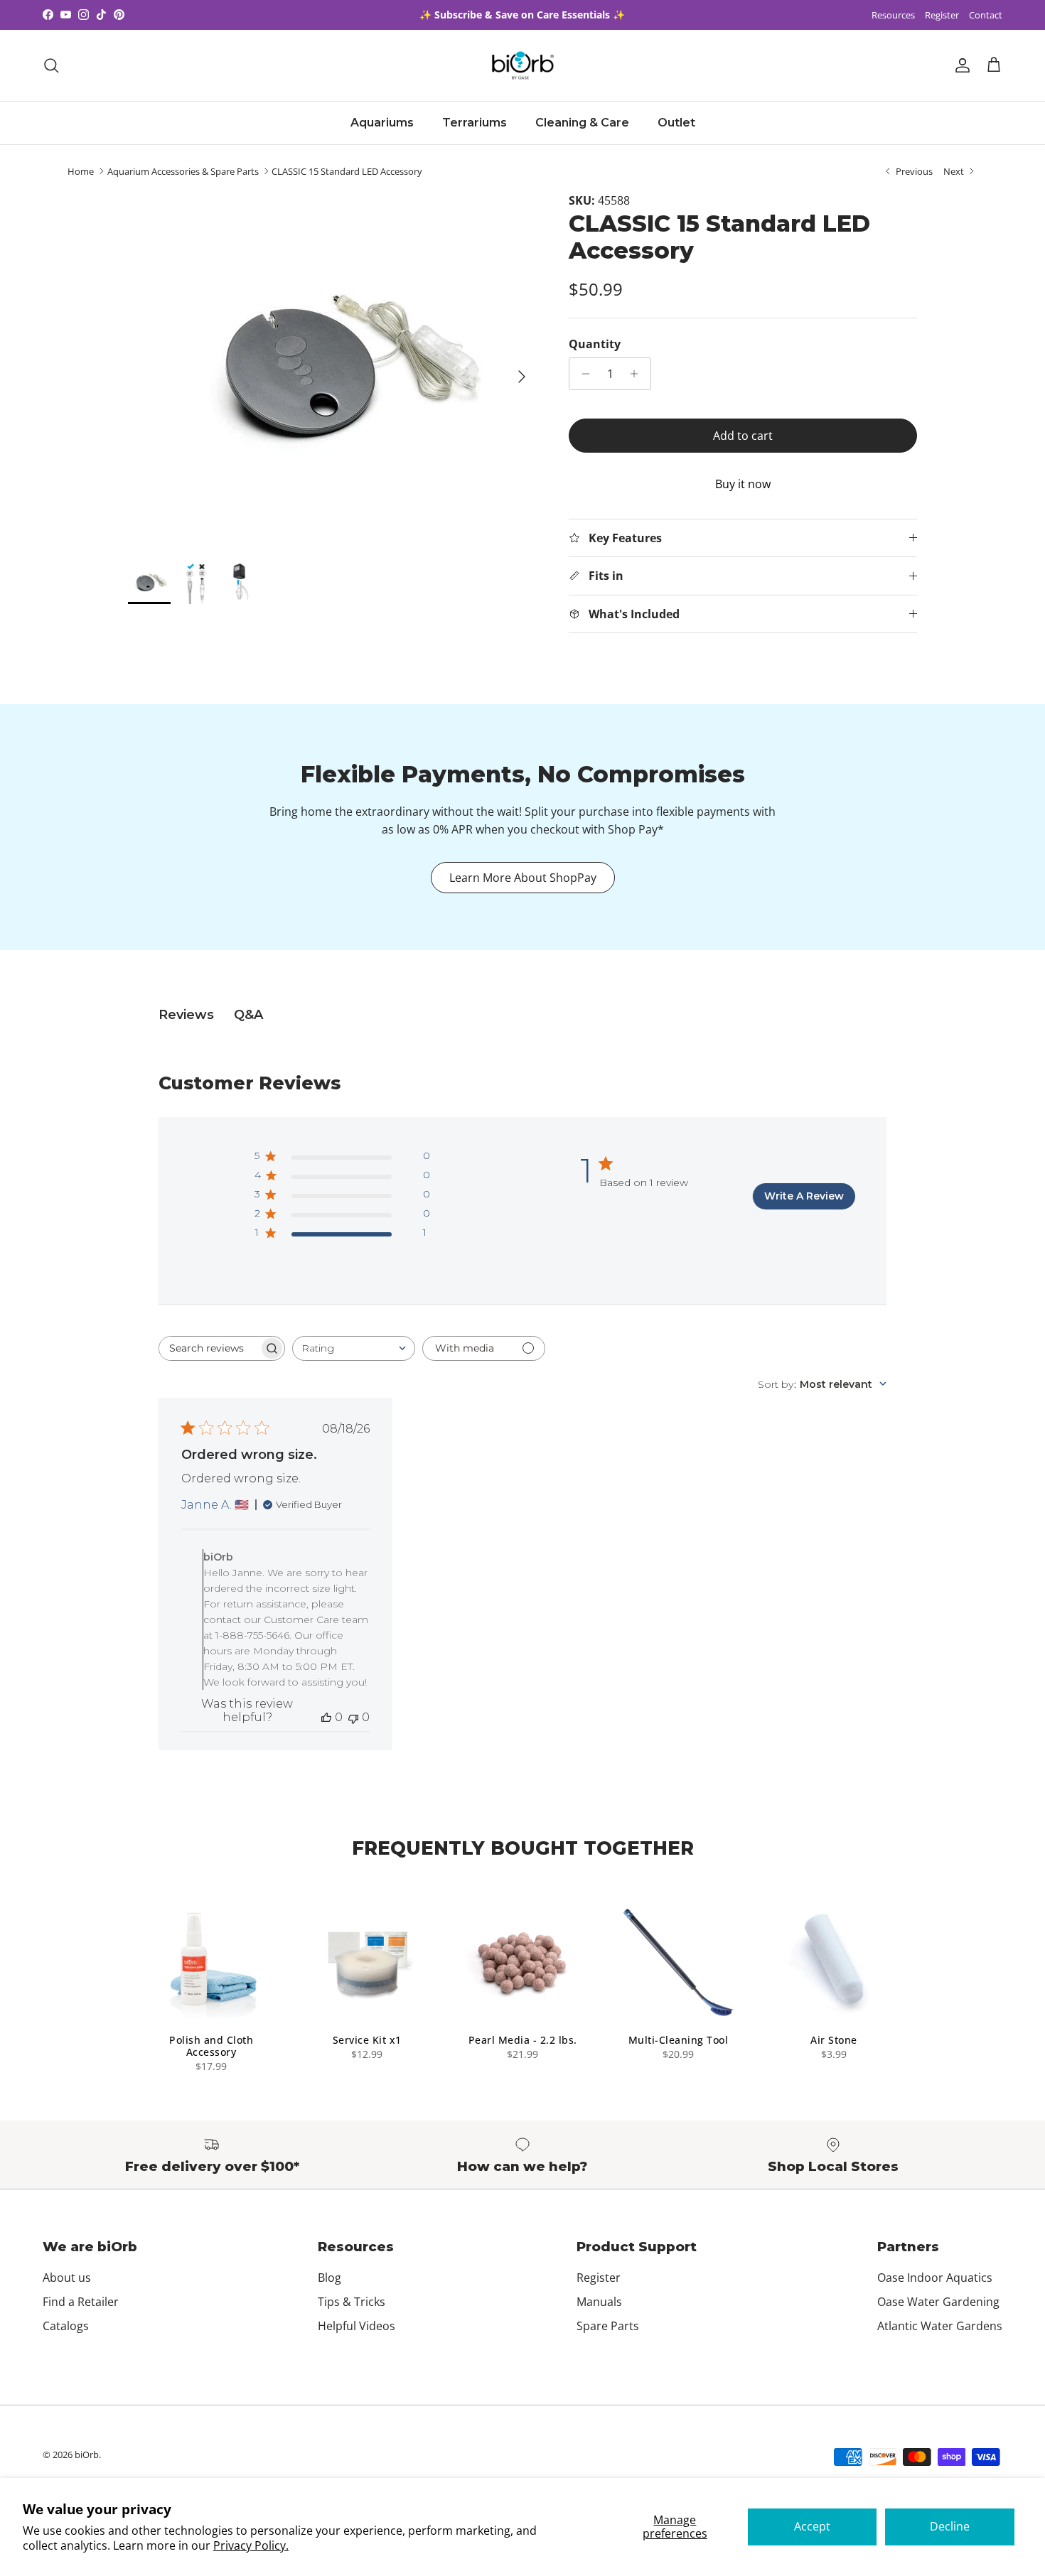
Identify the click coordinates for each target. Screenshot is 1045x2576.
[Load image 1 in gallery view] (333, 370)
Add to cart (743, 436)
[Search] (51, 65)
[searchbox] (209, 1348)
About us (67, 2278)
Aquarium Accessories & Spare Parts (183, 171)
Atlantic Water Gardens (940, 2326)
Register (942, 15)
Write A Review (804, 1196)
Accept (812, 2526)
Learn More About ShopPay (523, 878)
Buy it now (743, 484)
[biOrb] (523, 65)
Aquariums (382, 123)
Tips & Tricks (352, 2302)
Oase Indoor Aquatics (935, 2278)
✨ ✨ (522, 15)
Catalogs (66, 2326)
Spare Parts (608, 2326)
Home (81, 171)
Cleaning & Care (582, 123)
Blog (329, 2278)
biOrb (87, 2454)
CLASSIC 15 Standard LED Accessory (347, 171)
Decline (950, 2526)
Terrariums (475, 123)
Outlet (676, 123)
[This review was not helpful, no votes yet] (353, 1717)
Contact (986, 15)
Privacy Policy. (251, 2545)
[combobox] (354, 1348)
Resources (893, 15)
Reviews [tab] (186, 1015)
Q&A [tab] (248, 1015)
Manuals (599, 2302)
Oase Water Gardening (938, 2302)
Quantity (595, 344)
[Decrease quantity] (582, 374)
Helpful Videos (357, 2326)
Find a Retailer (81, 2302)
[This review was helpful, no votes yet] (326, 1717)
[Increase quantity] (638, 374)
